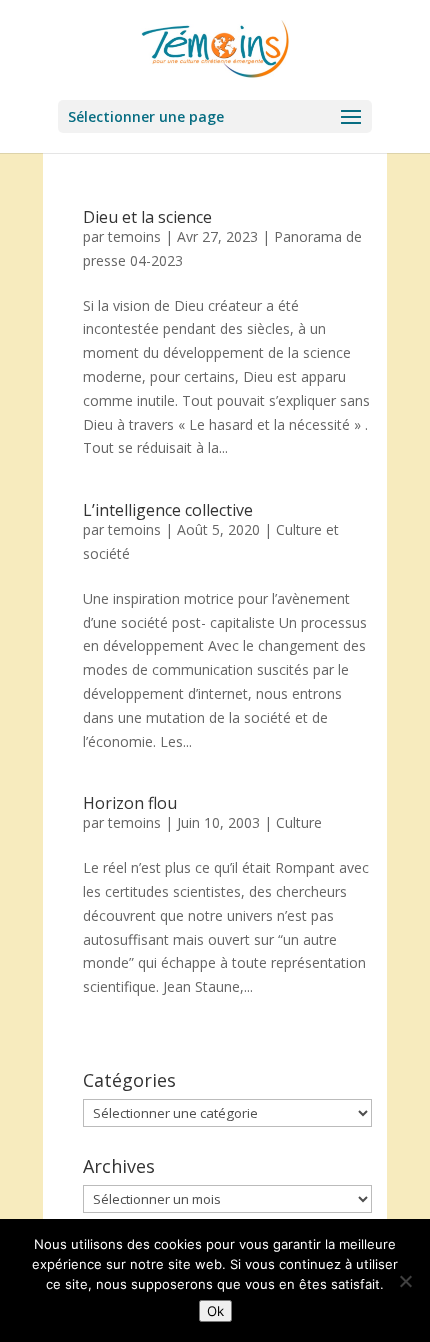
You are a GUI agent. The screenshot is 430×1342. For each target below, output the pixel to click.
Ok (215, 1311)
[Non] (405, 1281)
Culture (299, 822)
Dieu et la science (147, 217)
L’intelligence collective (168, 510)
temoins (134, 236)
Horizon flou (130, 803)
